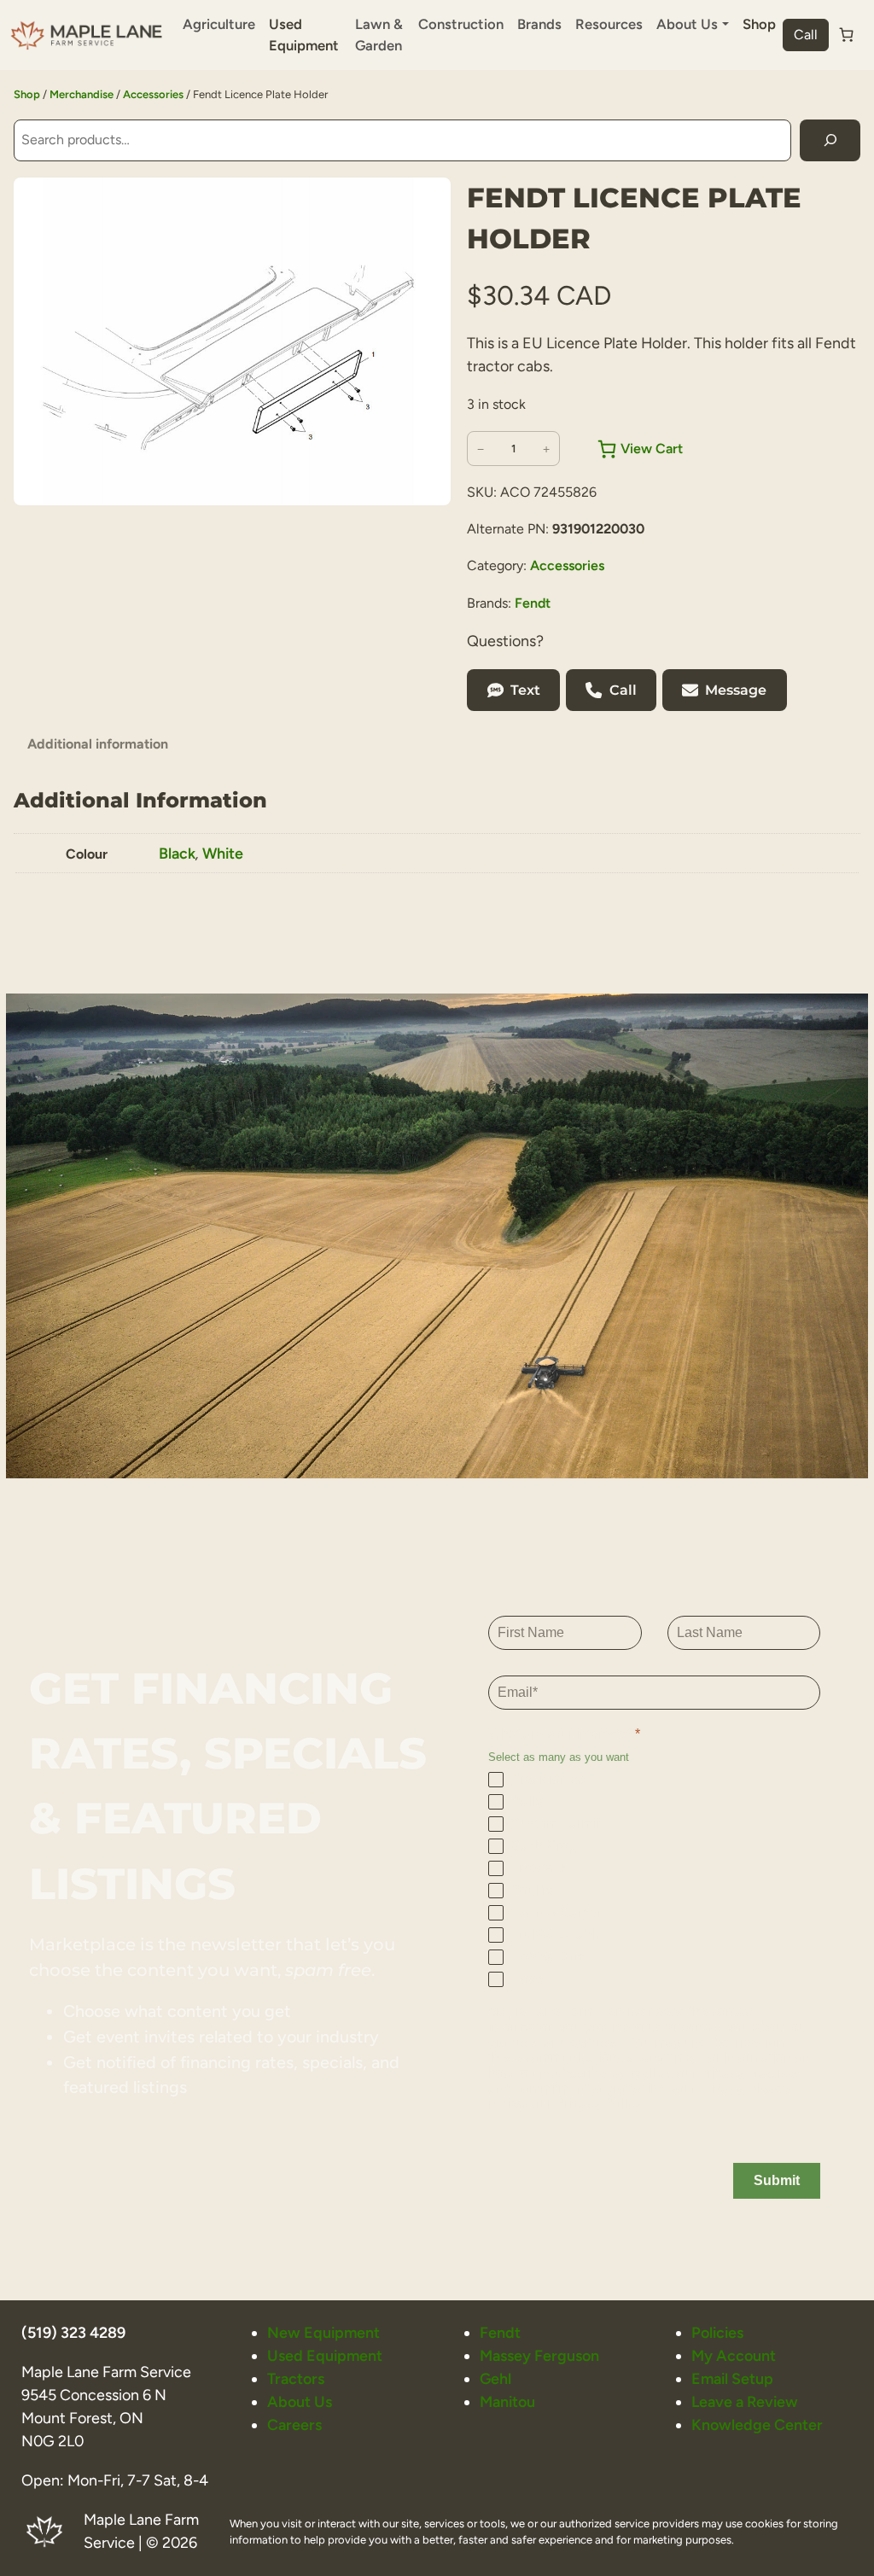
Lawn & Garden (379, 35)
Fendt (533, 603)
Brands (539, 24)
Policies (717, 2332)
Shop (759, 24)
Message (736, 690)
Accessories (153, 94)
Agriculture (219, 24)
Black (177, 853)
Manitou (507, 2401)
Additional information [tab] (98, 744)
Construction (461, 24)
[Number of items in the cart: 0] (847, 35)
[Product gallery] (232, 341)
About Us (300, 2401)
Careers (294, 2424)
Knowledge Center (757, 2424)
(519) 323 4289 (73, 2332)
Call (806, 35)
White (223, 853)
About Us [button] (687, 24)
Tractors (296, 2378)
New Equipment (323, 2332)
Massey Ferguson (539, 2355)
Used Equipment (304, 35)
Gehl (495, 2378)
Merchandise (82, 94)
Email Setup (732, 2378)
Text (525, 690)
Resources (609, 24)
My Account (734, 2355)
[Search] (830, 140)
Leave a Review (745, 2401)
